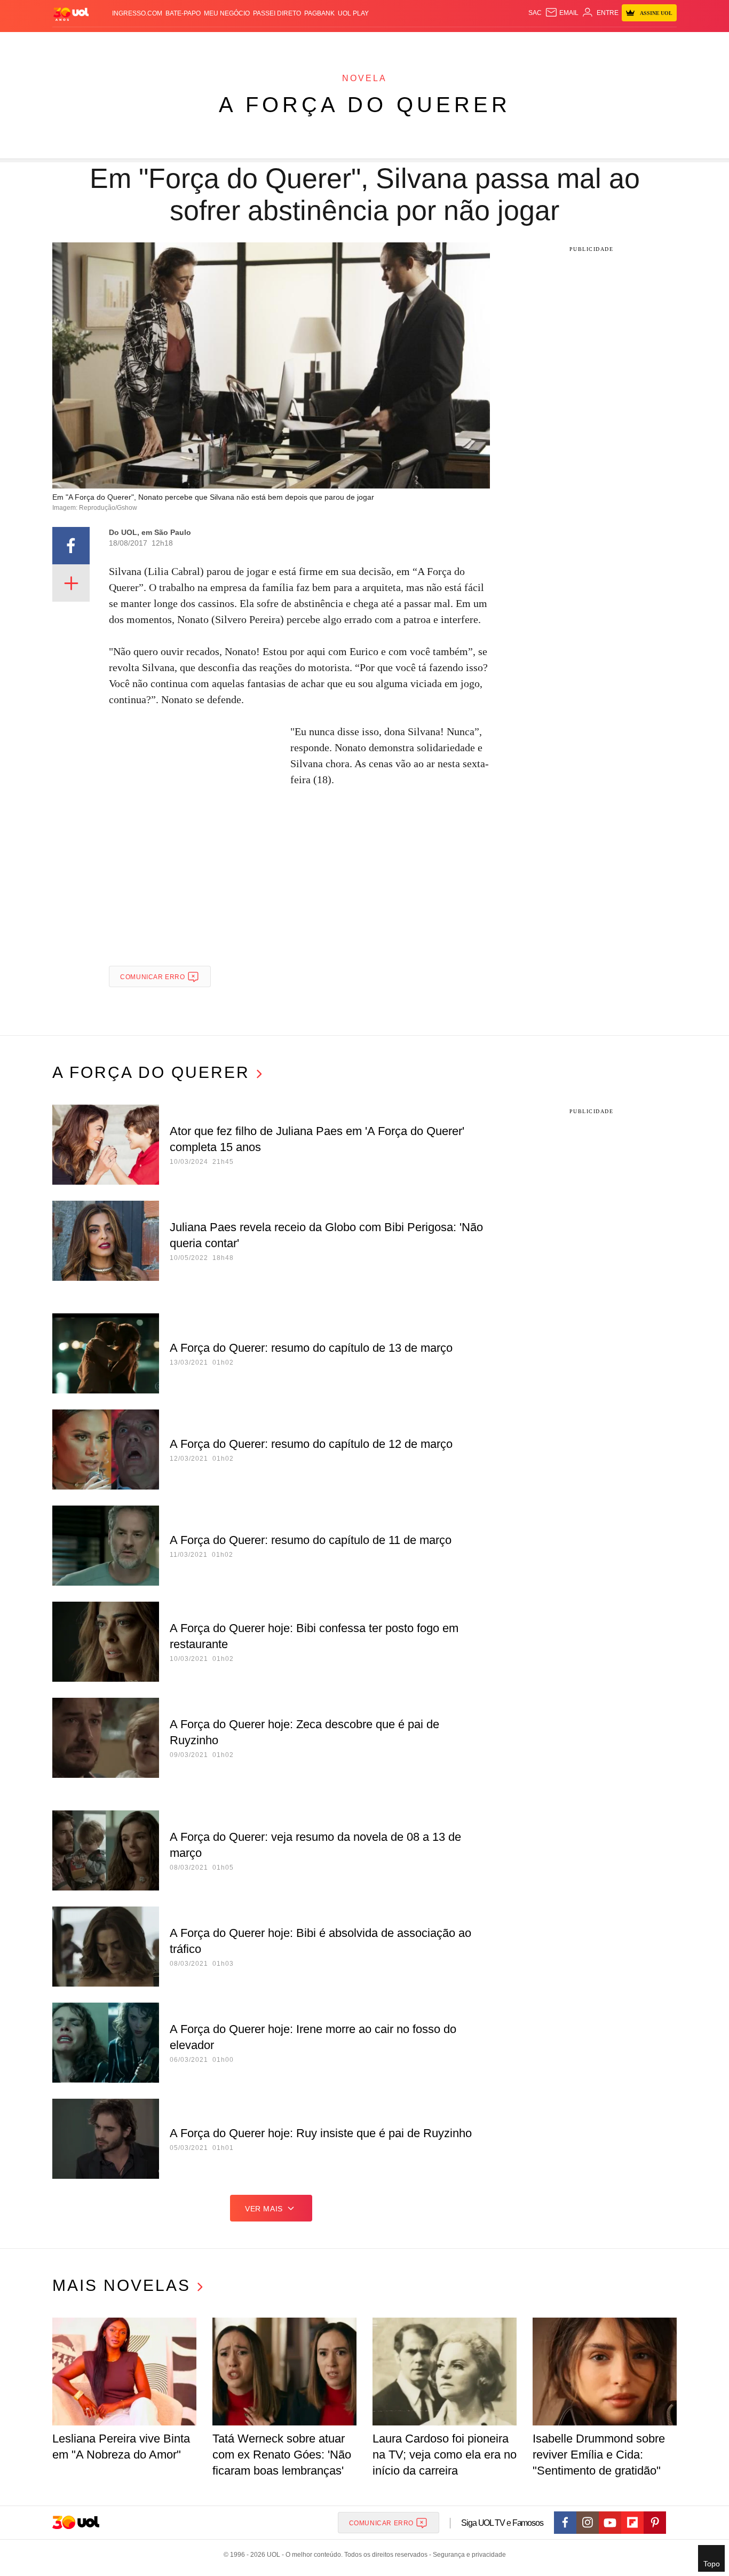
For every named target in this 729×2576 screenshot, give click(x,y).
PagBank (319, 13)
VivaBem (445, 43)
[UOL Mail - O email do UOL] (562, 13)
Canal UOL (520, 43)
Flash (106, 43)
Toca (617, 43)
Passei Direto (277, 13)
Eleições (138, 43)
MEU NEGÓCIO (227, 13)
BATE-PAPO (183, 13)
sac (535, 13)
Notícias (175, 43)
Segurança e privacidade (467, 2555)
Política (210, 43)
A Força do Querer (365, 105)
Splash (375, 43)
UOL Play (353, 13)
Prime (595, 43)
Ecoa (489, 43)
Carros (243, 43)
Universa (409, 43)
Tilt (470, 43)
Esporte (342, 43)
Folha (312, 43)
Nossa (555, 43)
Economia (279, 43)
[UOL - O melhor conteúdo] (71, 14)
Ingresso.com (137, 13)
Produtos (73, 43)
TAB (576, 43)
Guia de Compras (663, 43)
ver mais (264, 2209)
